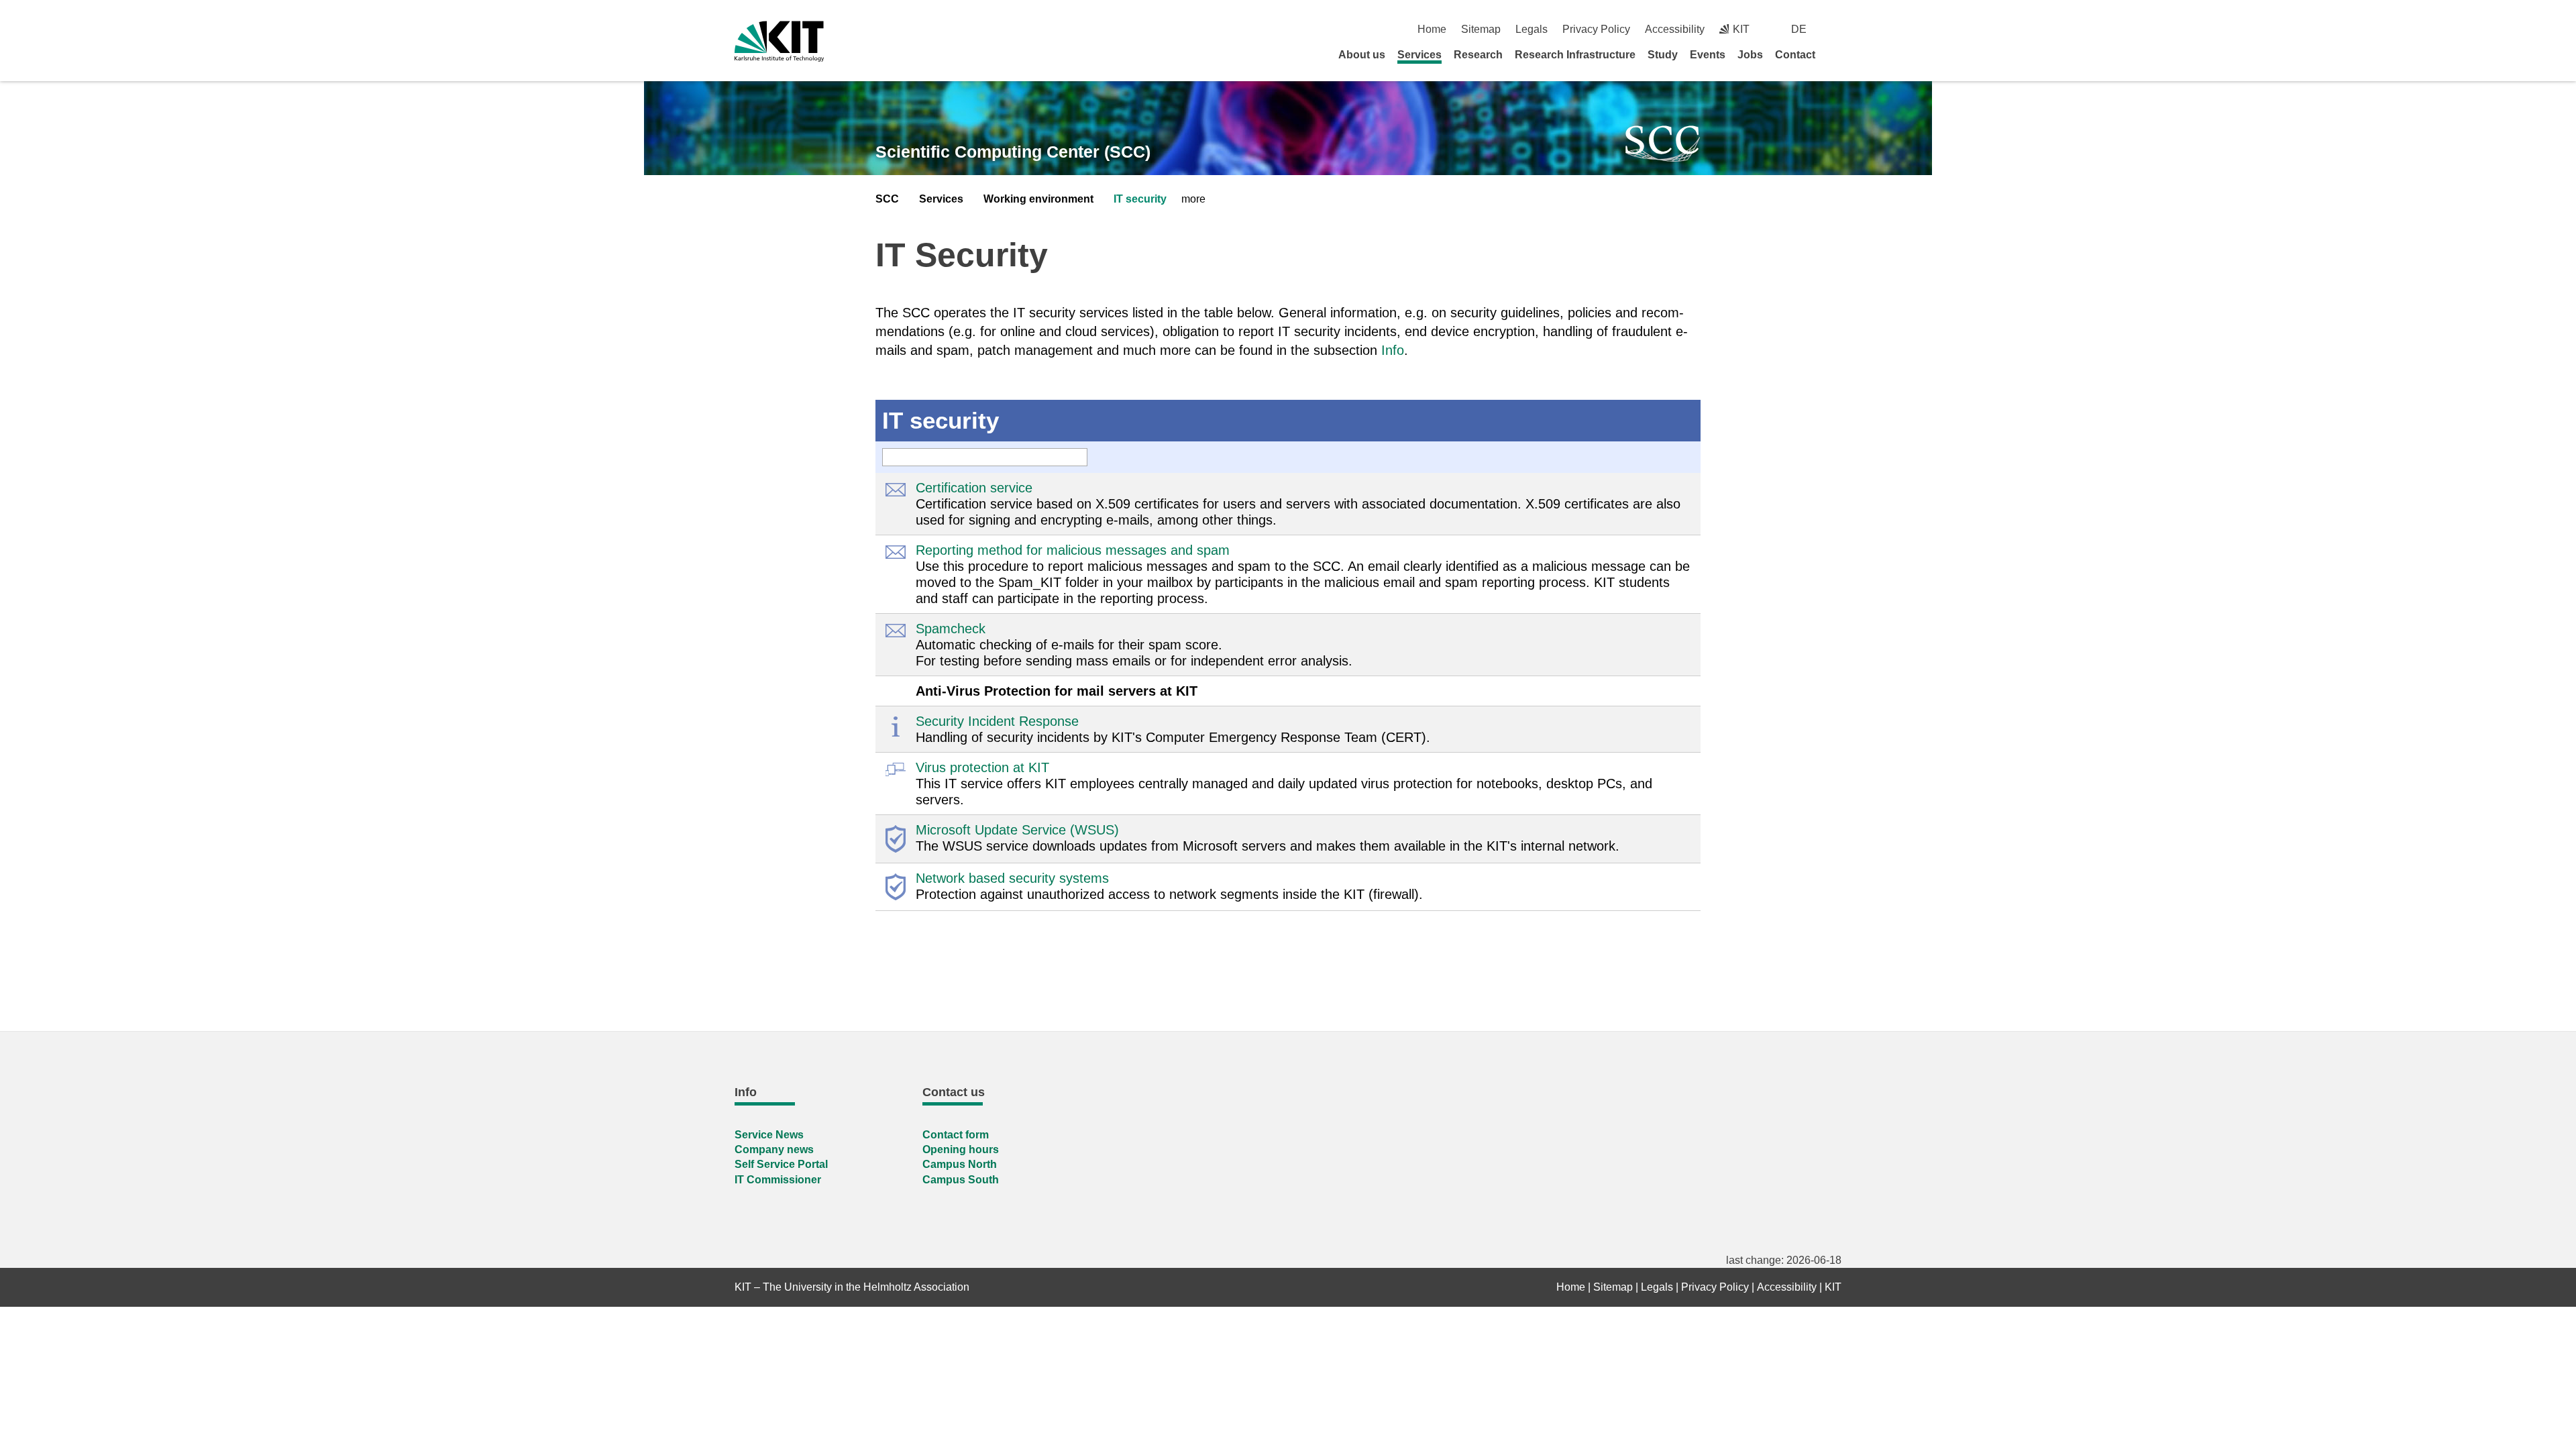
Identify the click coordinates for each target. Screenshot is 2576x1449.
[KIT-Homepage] (779, 41)
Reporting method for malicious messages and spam (1073, 550)
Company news (774, 1149)
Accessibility (1675, 29)
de (1799, 29)
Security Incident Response (997, 721)
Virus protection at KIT (982, 767)
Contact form (956, 1135)
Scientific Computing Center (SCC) (1013, 152)
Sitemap (1481, 29)
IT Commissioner (778, 1180)
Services (1419, 55)
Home (1432, 29)
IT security (1140, 199)
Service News (769, 1135)
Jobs (1750, 55)
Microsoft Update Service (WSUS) (1017, 830)
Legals (1532, 29)
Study (1663, 55)
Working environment (1038, 199)
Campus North (960, 1164)
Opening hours (961, 1149)
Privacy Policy (1596, 29)
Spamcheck (951, 629)
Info (1393, 350)
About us (1362, 55)
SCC (887, 199)
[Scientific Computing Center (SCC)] (1663, 144)
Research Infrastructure (1575, 55)
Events (1708, 55)
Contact (1795, 55)
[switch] (1836, 29)
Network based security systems (1012, 878)
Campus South (961, 1180)
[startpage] (1837, 54)
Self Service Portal (781, 1164)
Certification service (974, 488)
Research (1478, 55)
